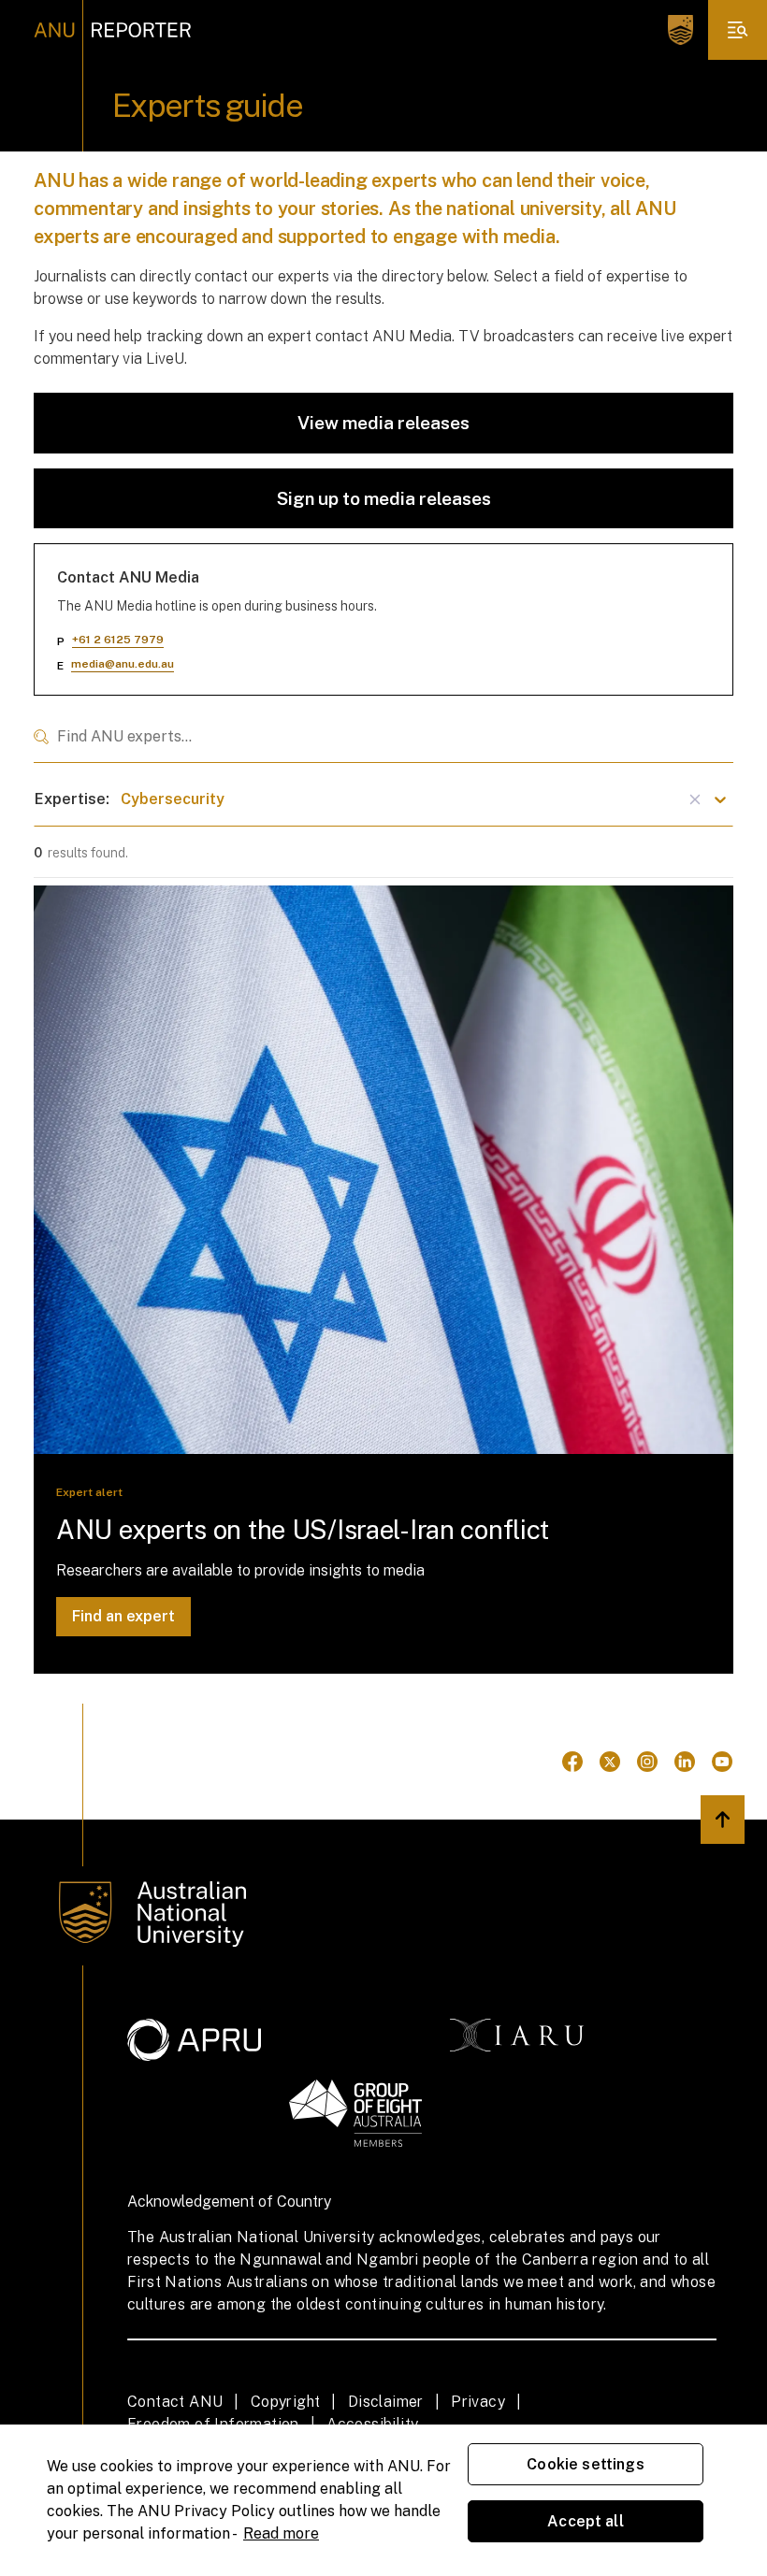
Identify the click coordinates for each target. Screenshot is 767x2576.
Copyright (286, 2402)
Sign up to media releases (384, 498)
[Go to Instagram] (647, 1762)
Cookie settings (585, 2464)
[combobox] (383, 737)
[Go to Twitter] (610, 1762)
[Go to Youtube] (722, 1762)
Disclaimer (386, 2402)
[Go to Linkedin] (685, 1762)
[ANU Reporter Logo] (113, 30)
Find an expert (123, 1616)
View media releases (383, 423)
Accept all (586, 2521)
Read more (281, 2533)
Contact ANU (175, 2402)
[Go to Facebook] (572, 1762)
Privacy (478, 2402)
